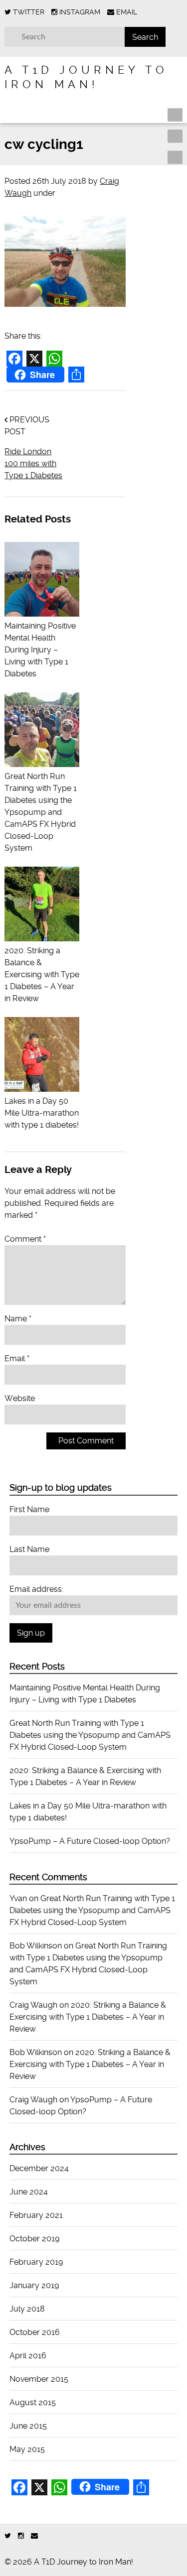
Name (18, 1319)
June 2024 (29, 2192)
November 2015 (39, 2379)
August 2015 (33, 2402)
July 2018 (27, 2309)
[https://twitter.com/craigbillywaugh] (8, 2536)
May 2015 (27, 2449)
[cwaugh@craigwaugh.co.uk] (34, 2536)
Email (17, 1358)
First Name (29, 1509)
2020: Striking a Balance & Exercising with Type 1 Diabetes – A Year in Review (88, 2017)
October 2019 (34, 2239)
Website (20, 1398)
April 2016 (28, 2356)
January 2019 (34, 2285)
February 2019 (36, 2262)
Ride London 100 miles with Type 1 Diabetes (33, 463)
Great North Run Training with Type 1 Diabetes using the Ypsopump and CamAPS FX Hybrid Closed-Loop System (90, 1735)
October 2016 (35, 2332)
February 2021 (36, 2215)
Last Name (29, 1549)
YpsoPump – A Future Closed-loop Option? (90, 1841)
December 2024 (39, 2168)
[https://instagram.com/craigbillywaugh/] (21, 2536)
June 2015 (28, 2426)
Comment (25, 1239)
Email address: (36, 1589)
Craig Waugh (33, 2005)
